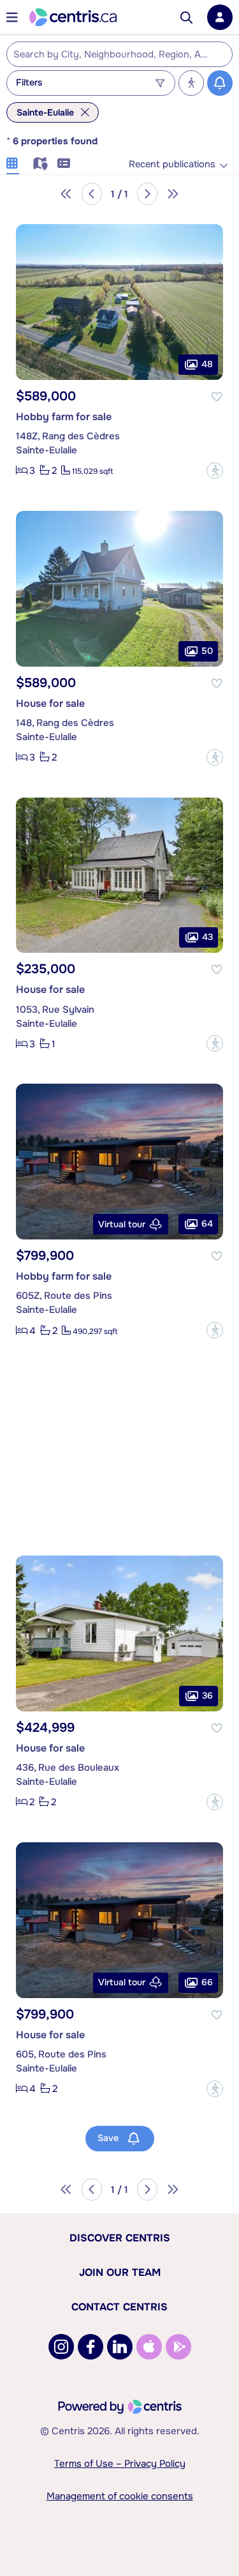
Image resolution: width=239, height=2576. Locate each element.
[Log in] (220, 17)
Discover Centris (120, 2238)
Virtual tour (122, 1224)
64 (207, 1224)
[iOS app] (149, 2347)
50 (207, 650)
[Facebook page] (91, 2347)
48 (207, 364)
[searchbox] (112, 55)
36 (207, 1695)
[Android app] (178, 2347)
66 (207, 1981)
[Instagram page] (61, 2347)
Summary (64, 162)
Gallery (13, 162)
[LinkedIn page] (120, 2347)
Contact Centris (119, 2307)
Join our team (120, 2272)
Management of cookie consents (120, 2496)
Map (38, 162)
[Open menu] (12, 17)
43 (207, 937)
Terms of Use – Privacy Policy (120, 2464)
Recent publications (172, 164)
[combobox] (119, 54)
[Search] (186, 18)
